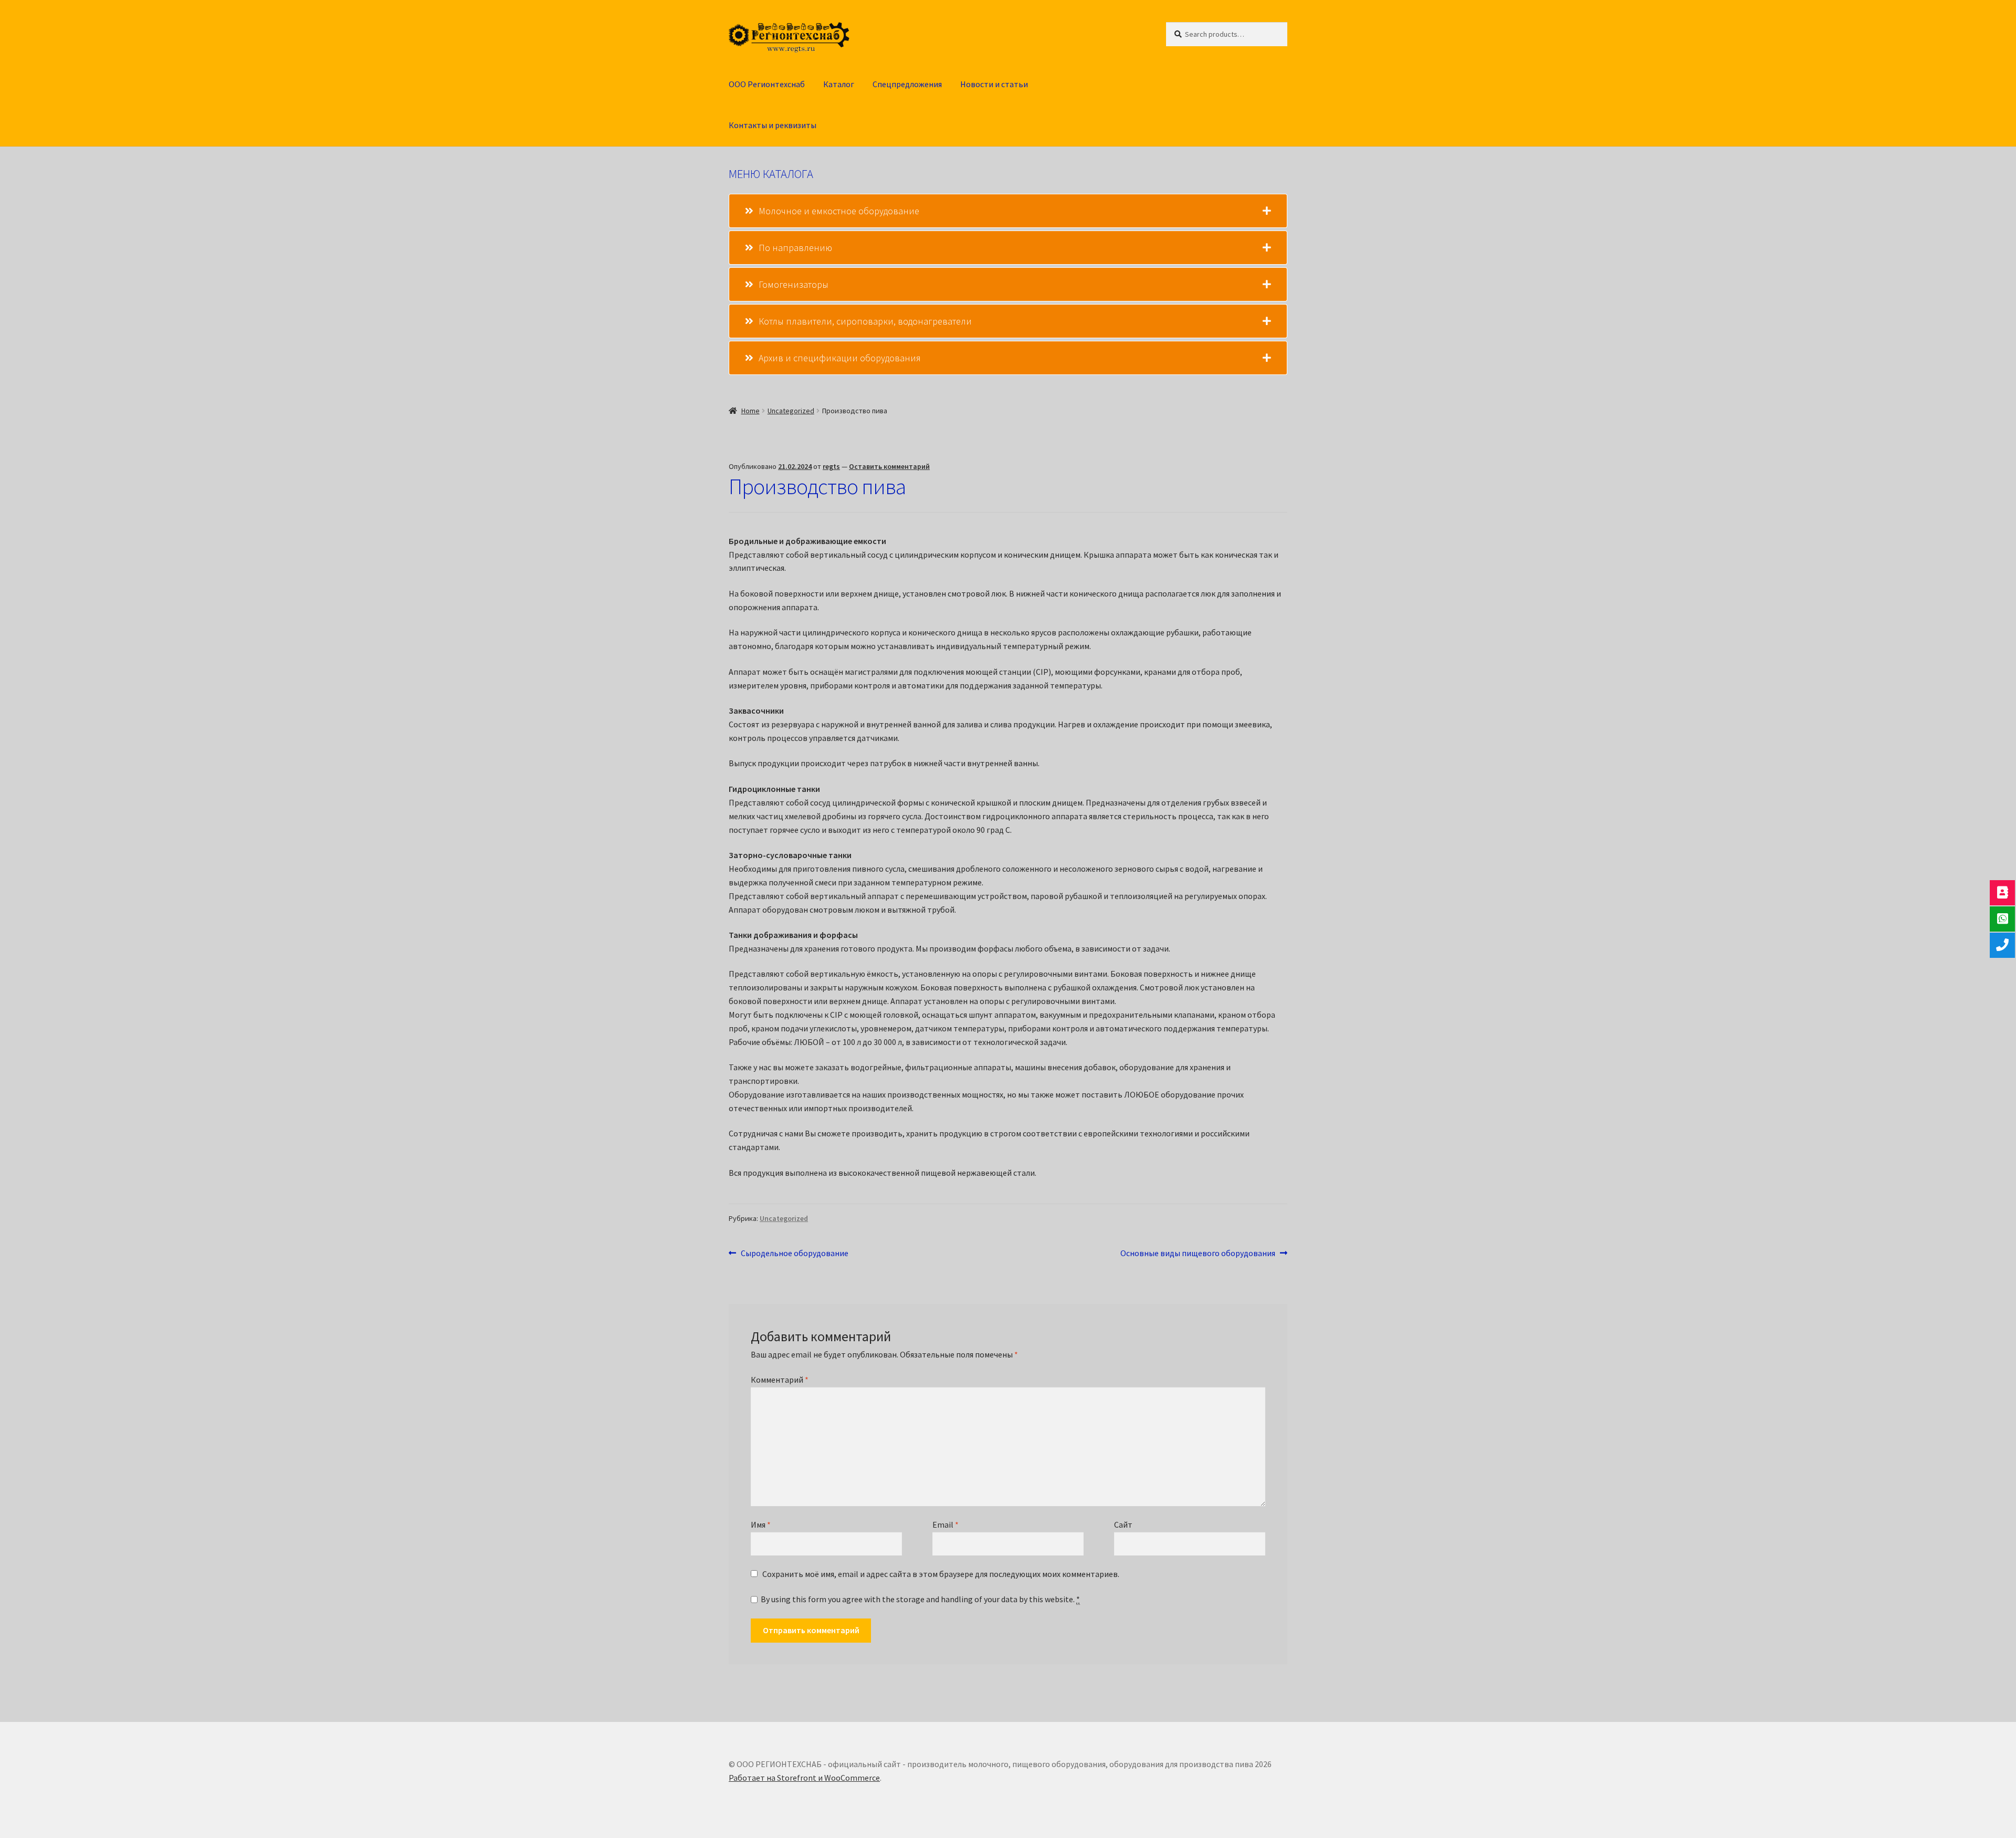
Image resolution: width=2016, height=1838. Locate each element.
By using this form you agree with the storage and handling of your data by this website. (920, 1599)
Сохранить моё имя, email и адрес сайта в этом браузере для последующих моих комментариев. (941, 1574)
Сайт (1123, 1524)
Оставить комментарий (889, 466)
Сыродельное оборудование (794, 1254)
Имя (761, 1524)
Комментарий (780, 1380)
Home (750, 411)
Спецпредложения (907, 84)
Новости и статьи (994, 84)
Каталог (839, 84)
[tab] (1008, 211)
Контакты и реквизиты (773, 125)
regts (831, 466)
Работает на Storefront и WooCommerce (804, 1778)
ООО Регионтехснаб (767, 84)
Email (946, 1524)
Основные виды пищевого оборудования (1198, 1254)
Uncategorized (791, 411)
